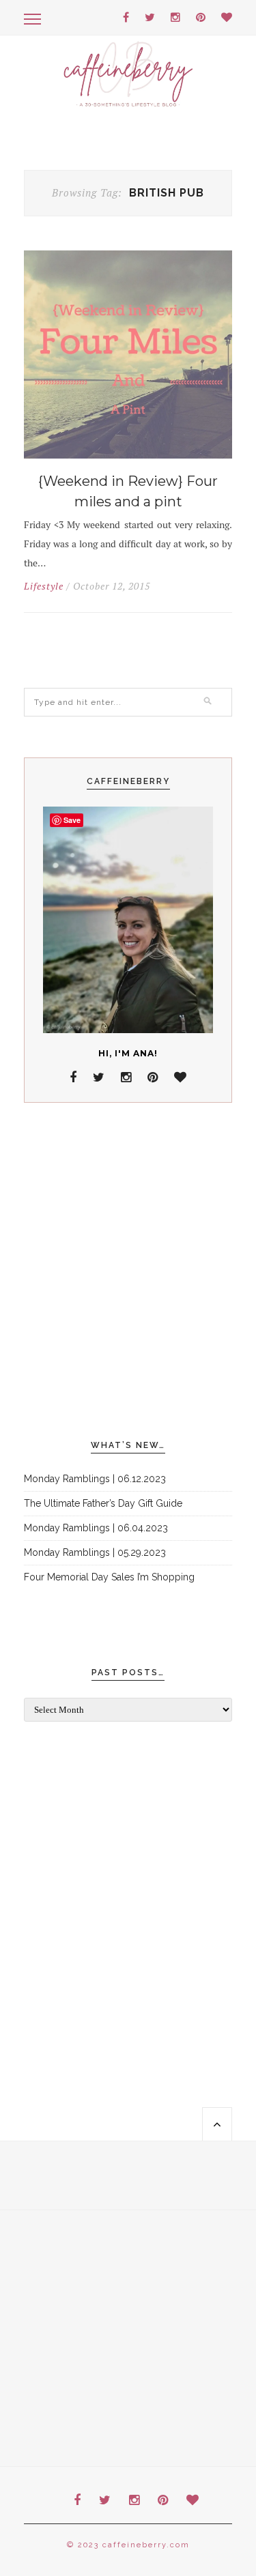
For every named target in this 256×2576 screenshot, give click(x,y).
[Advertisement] (128, 1272)
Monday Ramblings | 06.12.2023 (95, 1479)
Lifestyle (44, 586)
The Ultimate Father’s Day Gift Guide (103, 1503)
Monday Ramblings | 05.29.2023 (95, 1552)
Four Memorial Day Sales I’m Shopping (109, 1577)
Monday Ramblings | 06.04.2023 (96, 1528)
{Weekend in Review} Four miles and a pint (128, 491)
